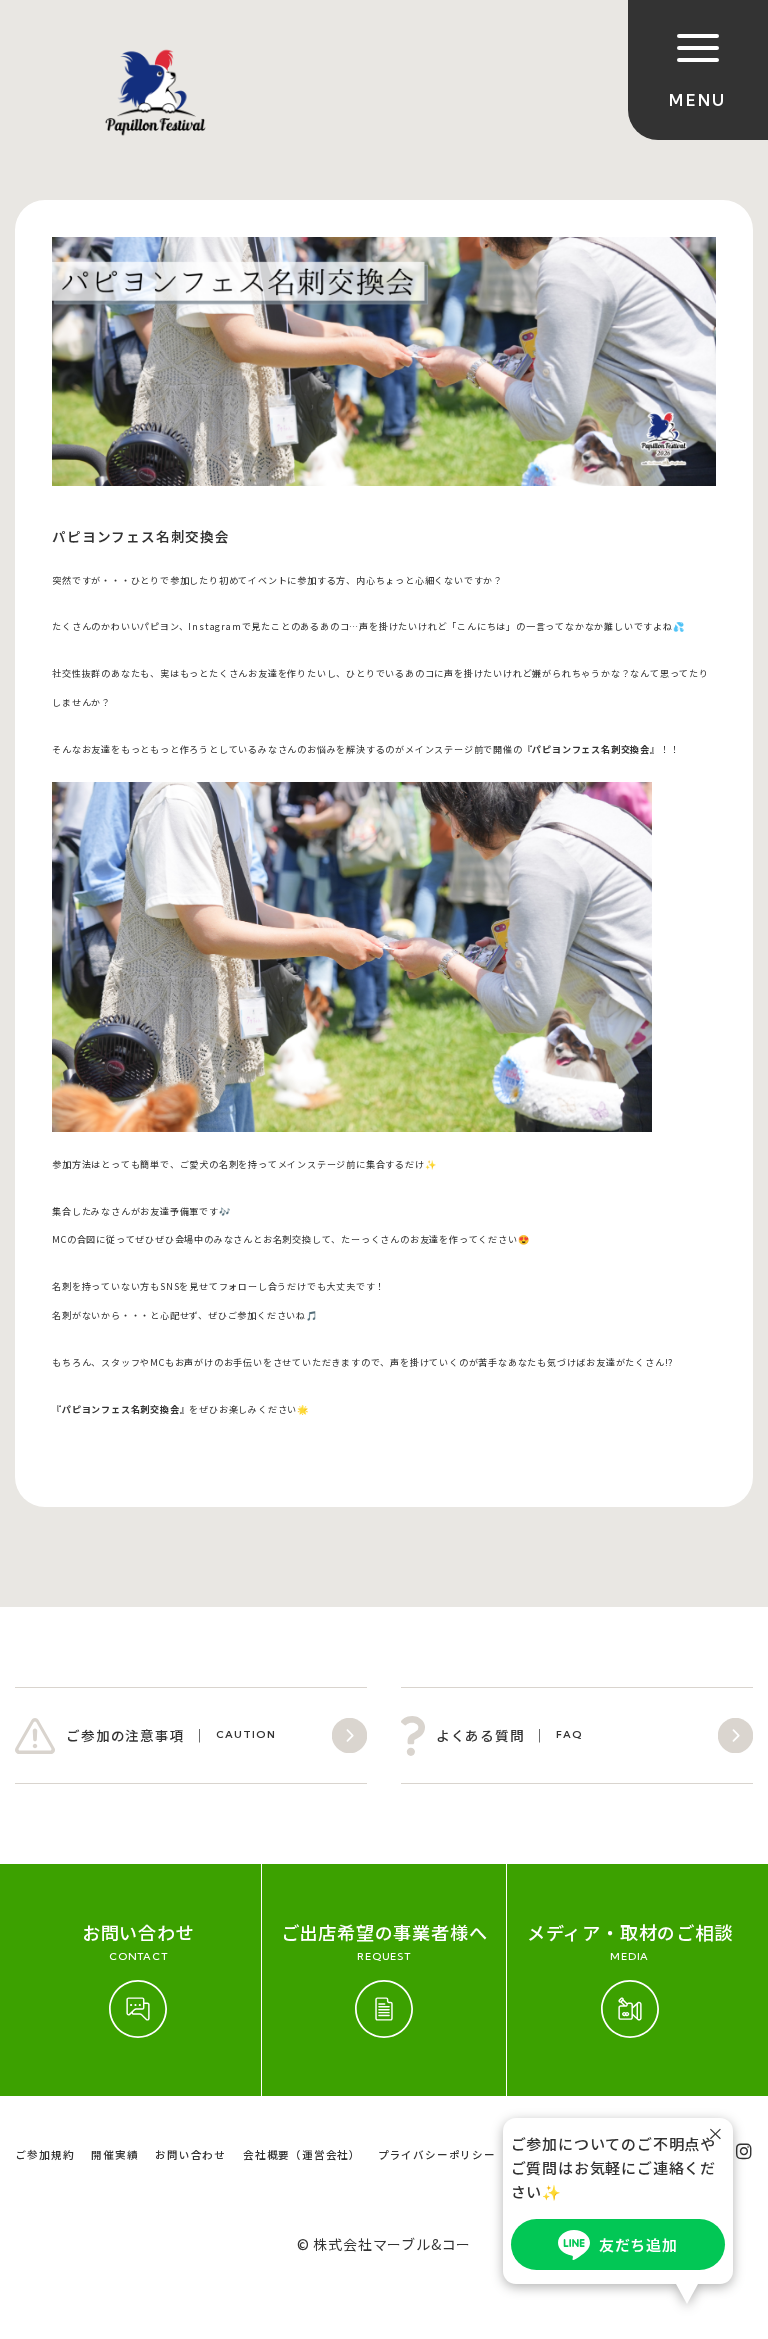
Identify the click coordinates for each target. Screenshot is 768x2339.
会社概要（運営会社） (302, 2154)
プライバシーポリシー (437, 2154)
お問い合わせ (190, 2154)
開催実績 (114, 2154)
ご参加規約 (44, 2154)
